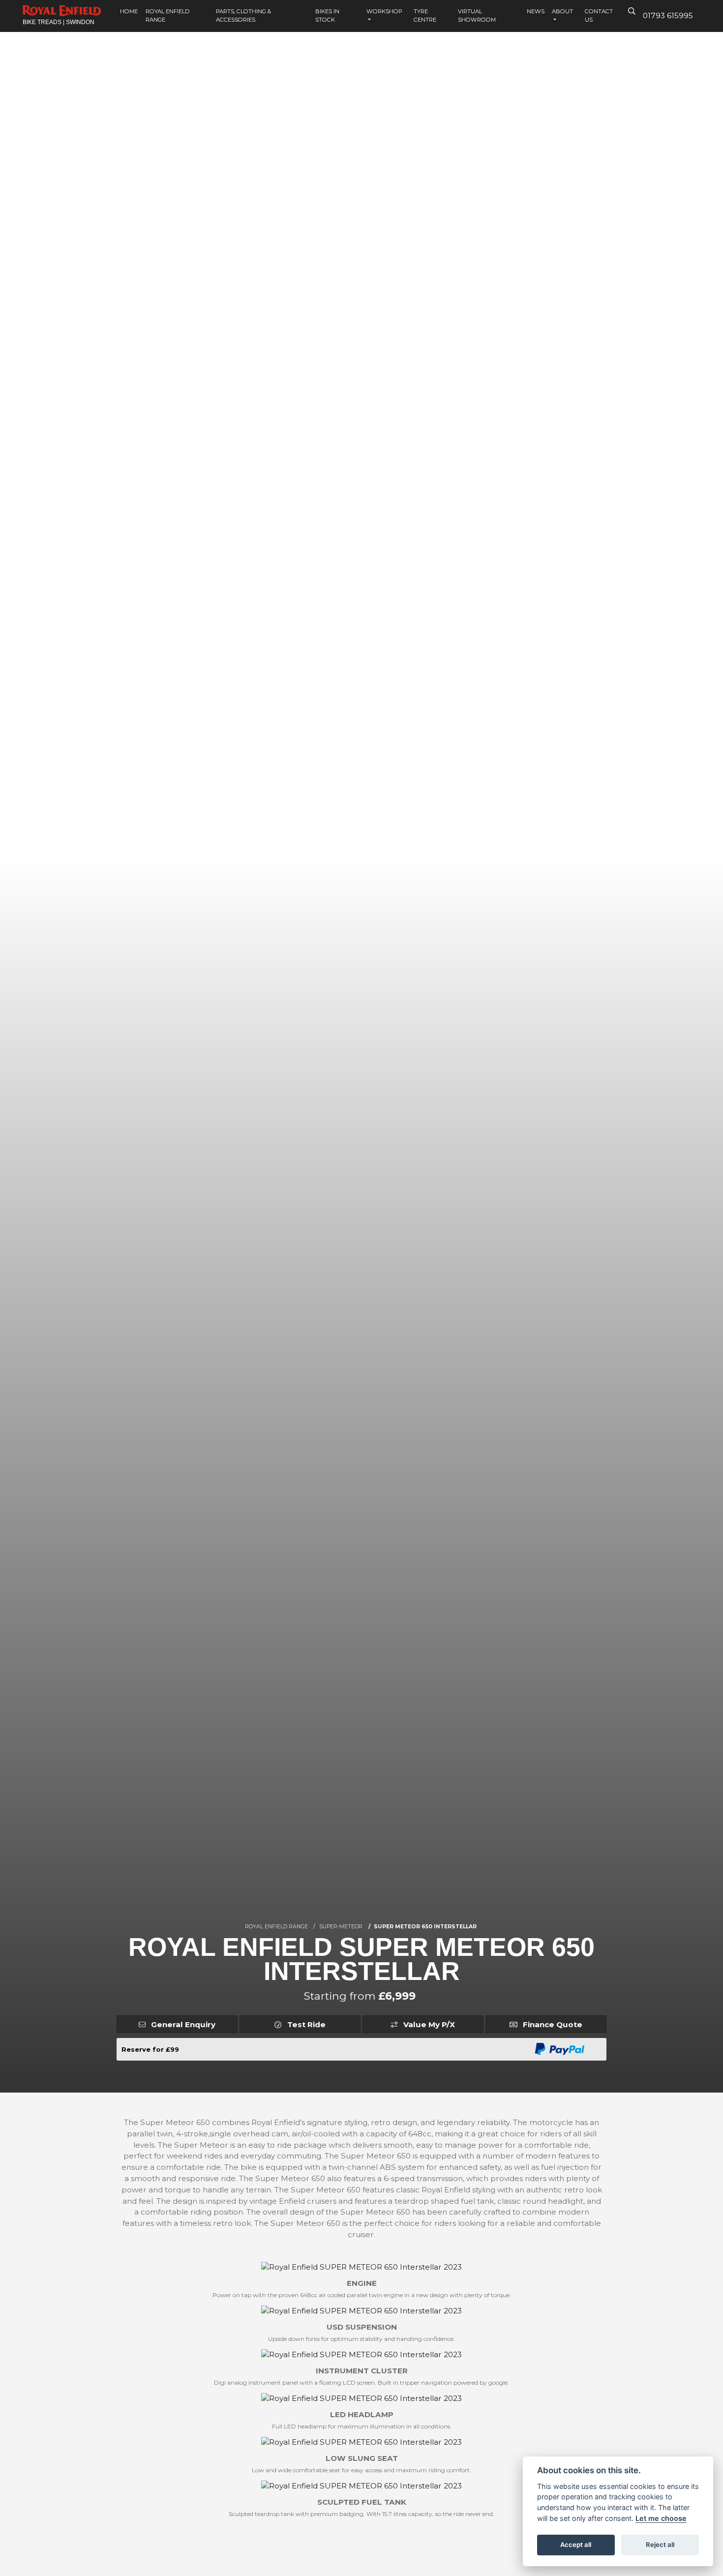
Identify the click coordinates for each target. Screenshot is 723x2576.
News (536, 11)
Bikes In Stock (327, 15)
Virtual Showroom (477, 15)
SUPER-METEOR (341, 1927)
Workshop (384, 11)
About (562, 11)
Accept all (576, 2545)
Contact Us (599, 15)
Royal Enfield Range (168, 15)
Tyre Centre (425, 15)
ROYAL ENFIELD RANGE (276, 1927)
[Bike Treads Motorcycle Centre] (62, 10)
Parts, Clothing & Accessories (243, 15)
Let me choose (661, 2518)
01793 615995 (668, 15)
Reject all (660, 2545)
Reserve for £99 (150, 2049)
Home (129, 11)
